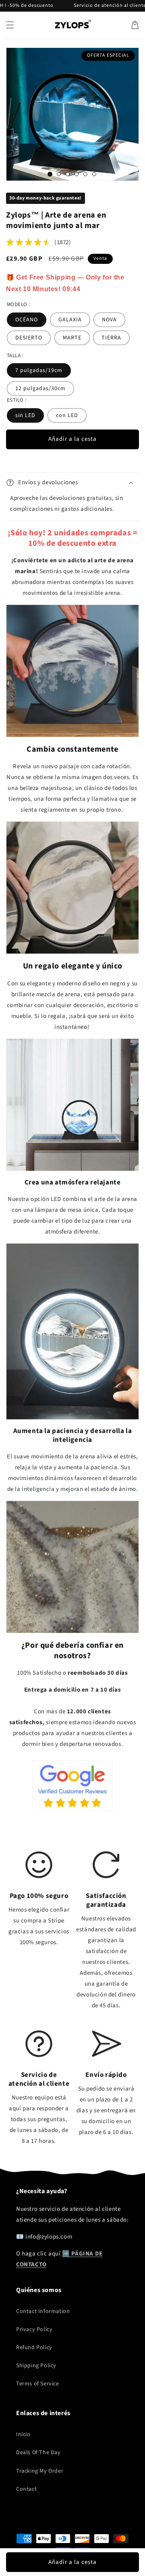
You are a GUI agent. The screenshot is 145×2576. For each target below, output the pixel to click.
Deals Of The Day (38, 2453)
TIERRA (111, 338)
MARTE (72, 338)
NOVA (109, 320)
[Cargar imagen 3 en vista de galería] (68, 174)
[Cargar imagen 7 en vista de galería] (94, 174)
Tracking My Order (40, 2471)
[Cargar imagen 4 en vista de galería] (77, 174)
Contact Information (43, 2311)
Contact (26, 2489)
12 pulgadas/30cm (40, 389)
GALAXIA (70, 320)
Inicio (23, 2434)
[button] (10, 25)
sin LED (25, 415)
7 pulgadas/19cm (39, 370)
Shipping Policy (36, 2366)
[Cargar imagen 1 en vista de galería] (50, 174)
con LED (67, 415)
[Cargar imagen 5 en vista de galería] (85, 174)
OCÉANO (27, 320)
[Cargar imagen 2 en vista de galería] (59, 174)
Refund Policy (34, 2348)
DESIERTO (29, 338)
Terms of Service (38, 2384)
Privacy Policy (34, 2329)
